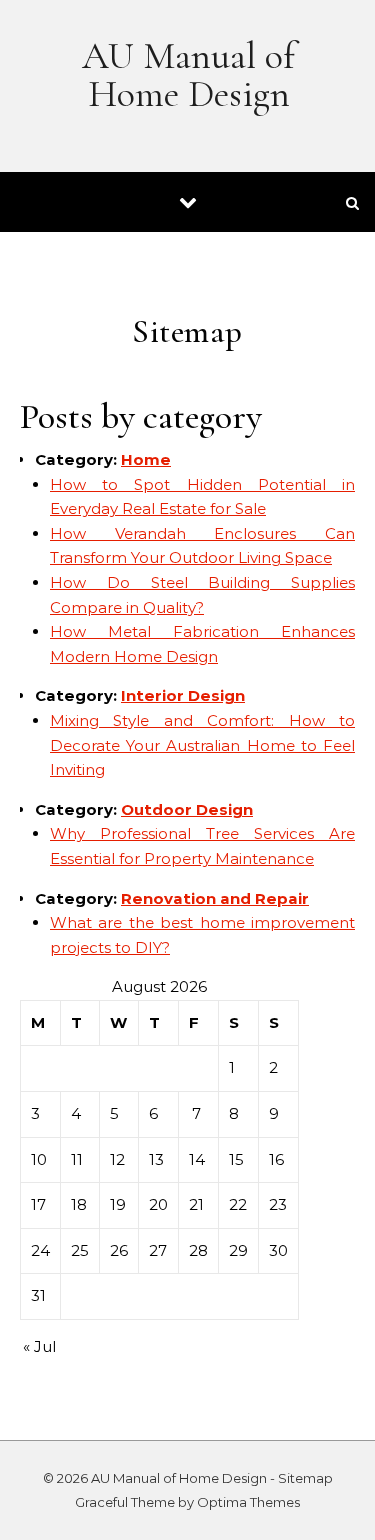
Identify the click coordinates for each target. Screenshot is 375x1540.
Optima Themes (248, 1502)
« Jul (39, 1346)
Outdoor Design (187, 809)
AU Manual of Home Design (188, 75)
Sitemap (305, 1478)
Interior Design (183, 695)
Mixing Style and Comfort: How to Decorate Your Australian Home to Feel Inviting (202, 745)
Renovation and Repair (215, 898)
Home (146, 459)
